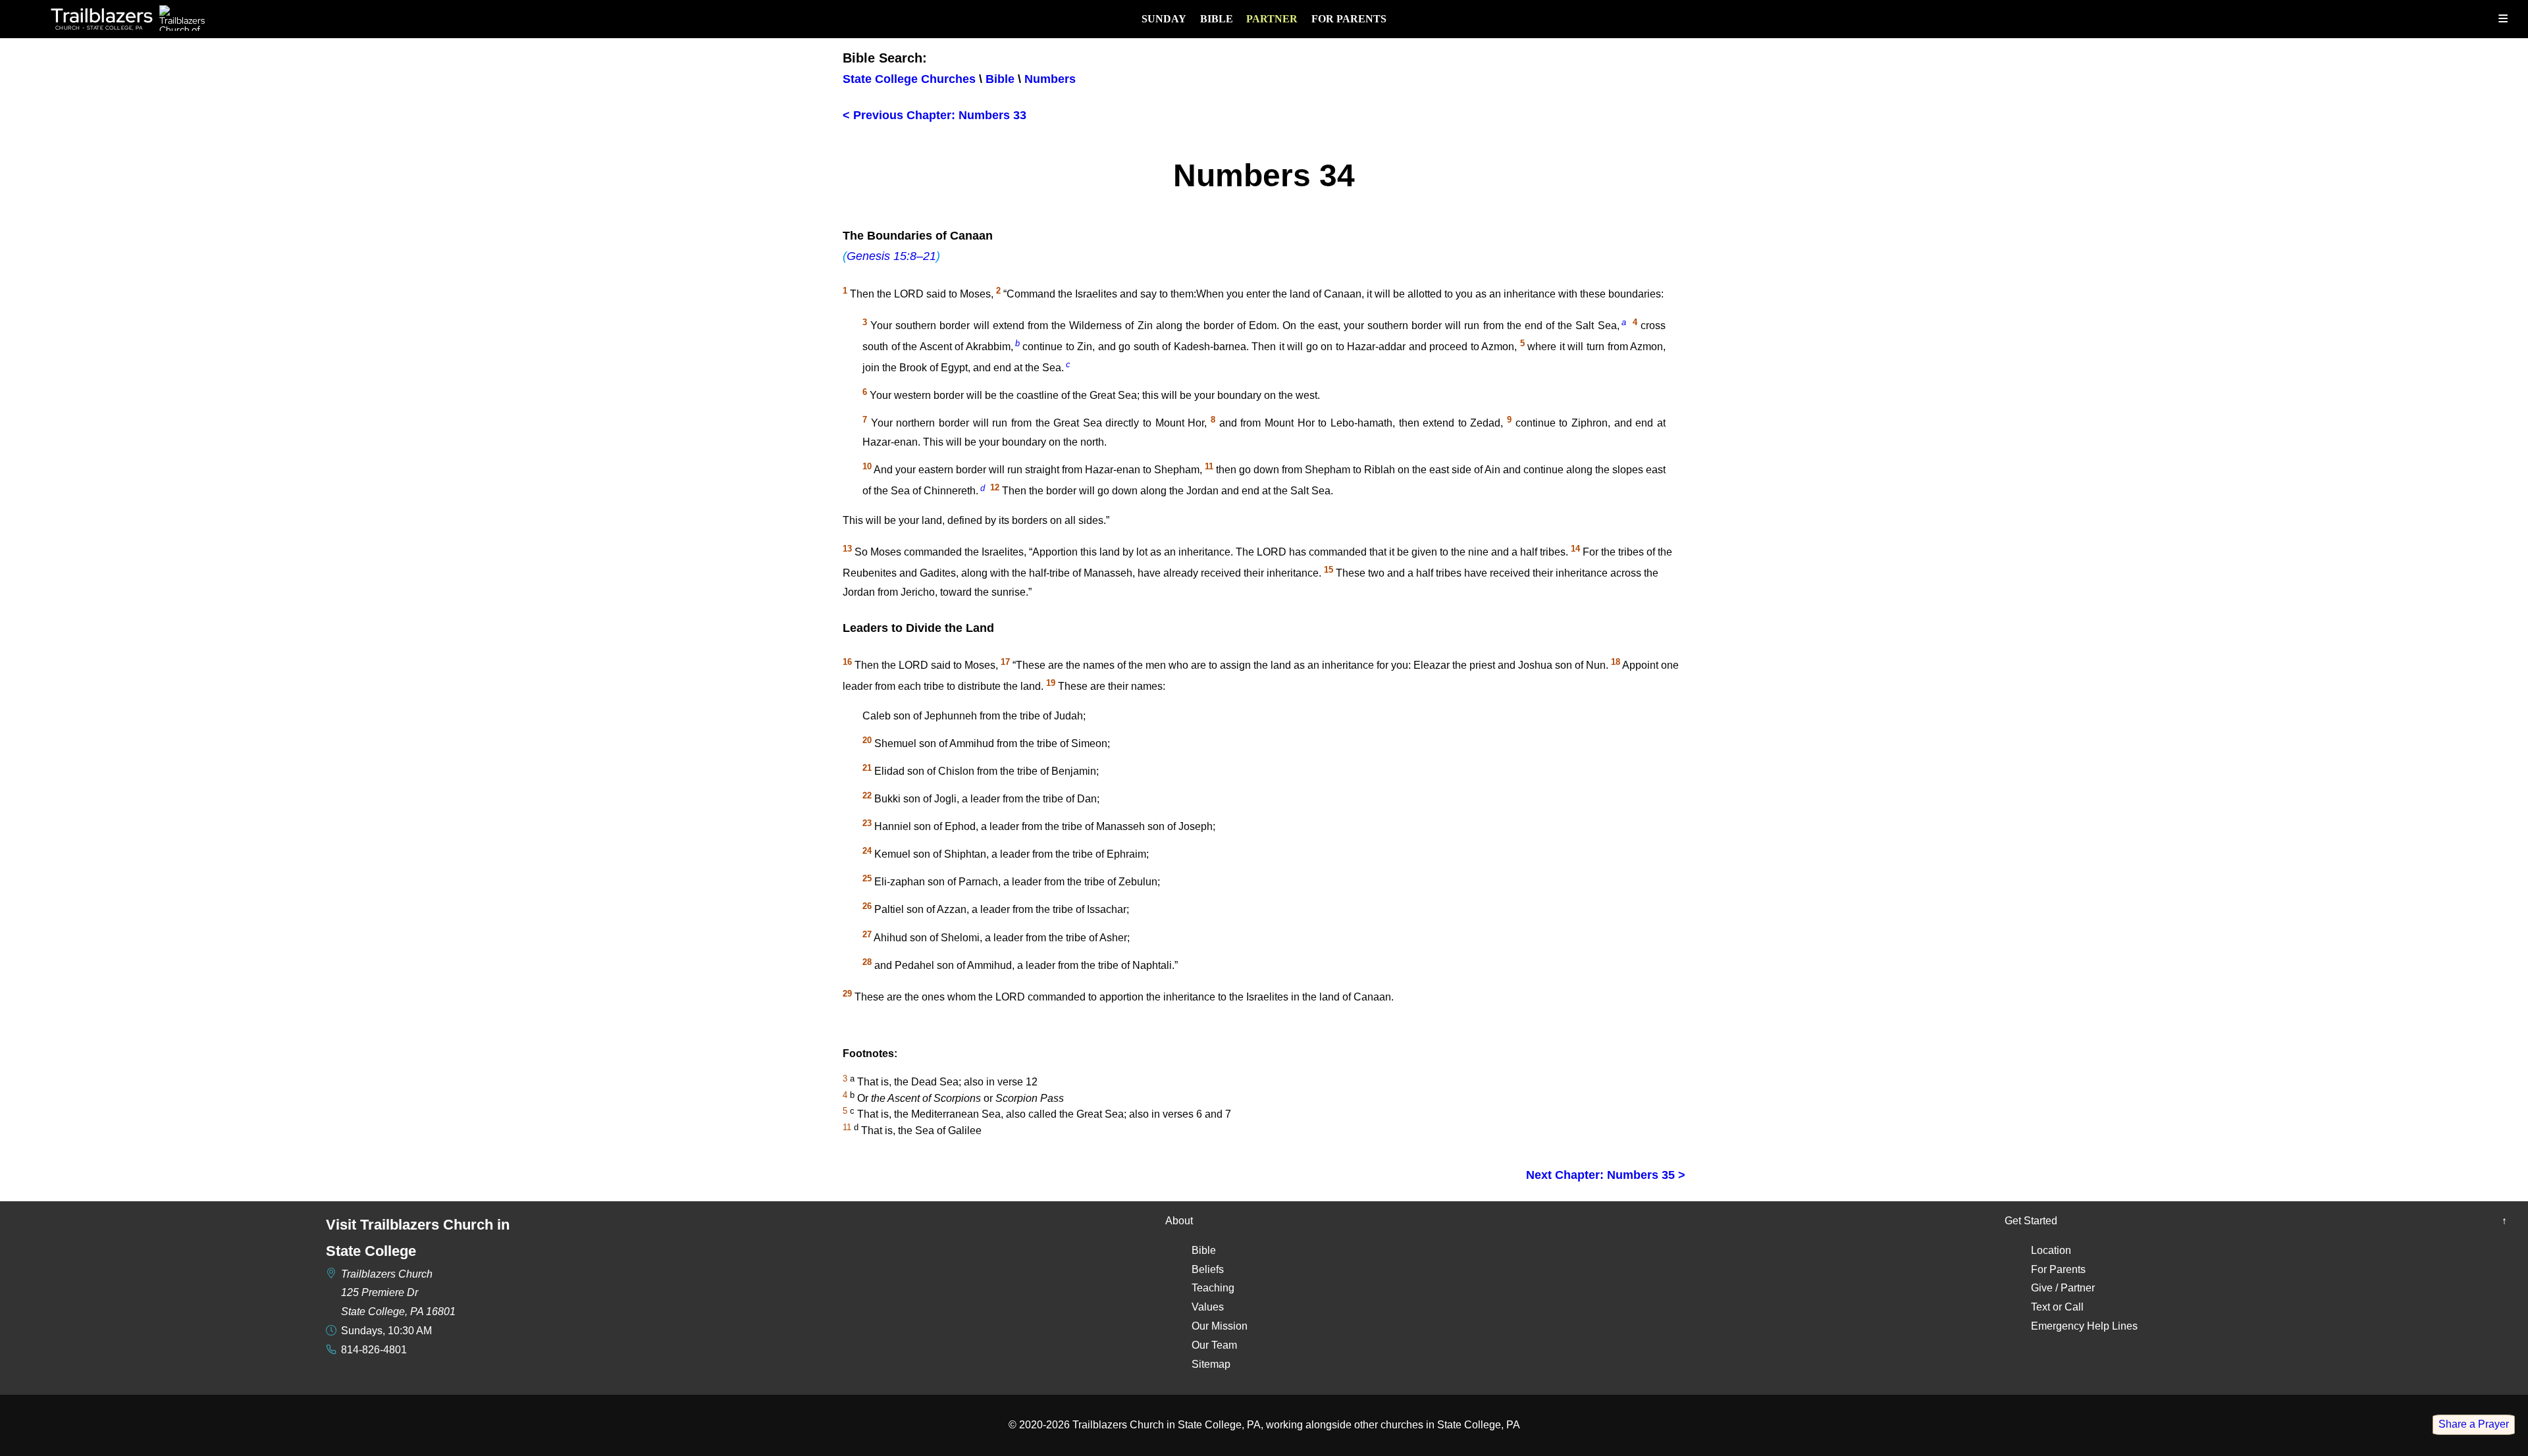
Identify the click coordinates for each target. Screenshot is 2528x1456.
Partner (1272, 19)
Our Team (1214, 1345)
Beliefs (1208, 1269)
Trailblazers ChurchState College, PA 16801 (398, 1293)
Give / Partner (2063, 1288)
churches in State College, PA (1450, 1425)
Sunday (1164, 19)
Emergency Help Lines (2084, 1326)
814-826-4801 (374, 1350)
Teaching (1213, 1288)
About (1179, 1221)
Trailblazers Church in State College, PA (1167, 1425)
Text (2041, 1307)
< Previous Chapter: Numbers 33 (935, 115)
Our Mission (1220, 1326)
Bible (1217, 19)
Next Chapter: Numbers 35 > (1606, 1175)
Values (1208, 1307)
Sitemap (1211, 1364)
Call (2074, 1307)
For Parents (1349, 19)
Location (2051, 1250)
